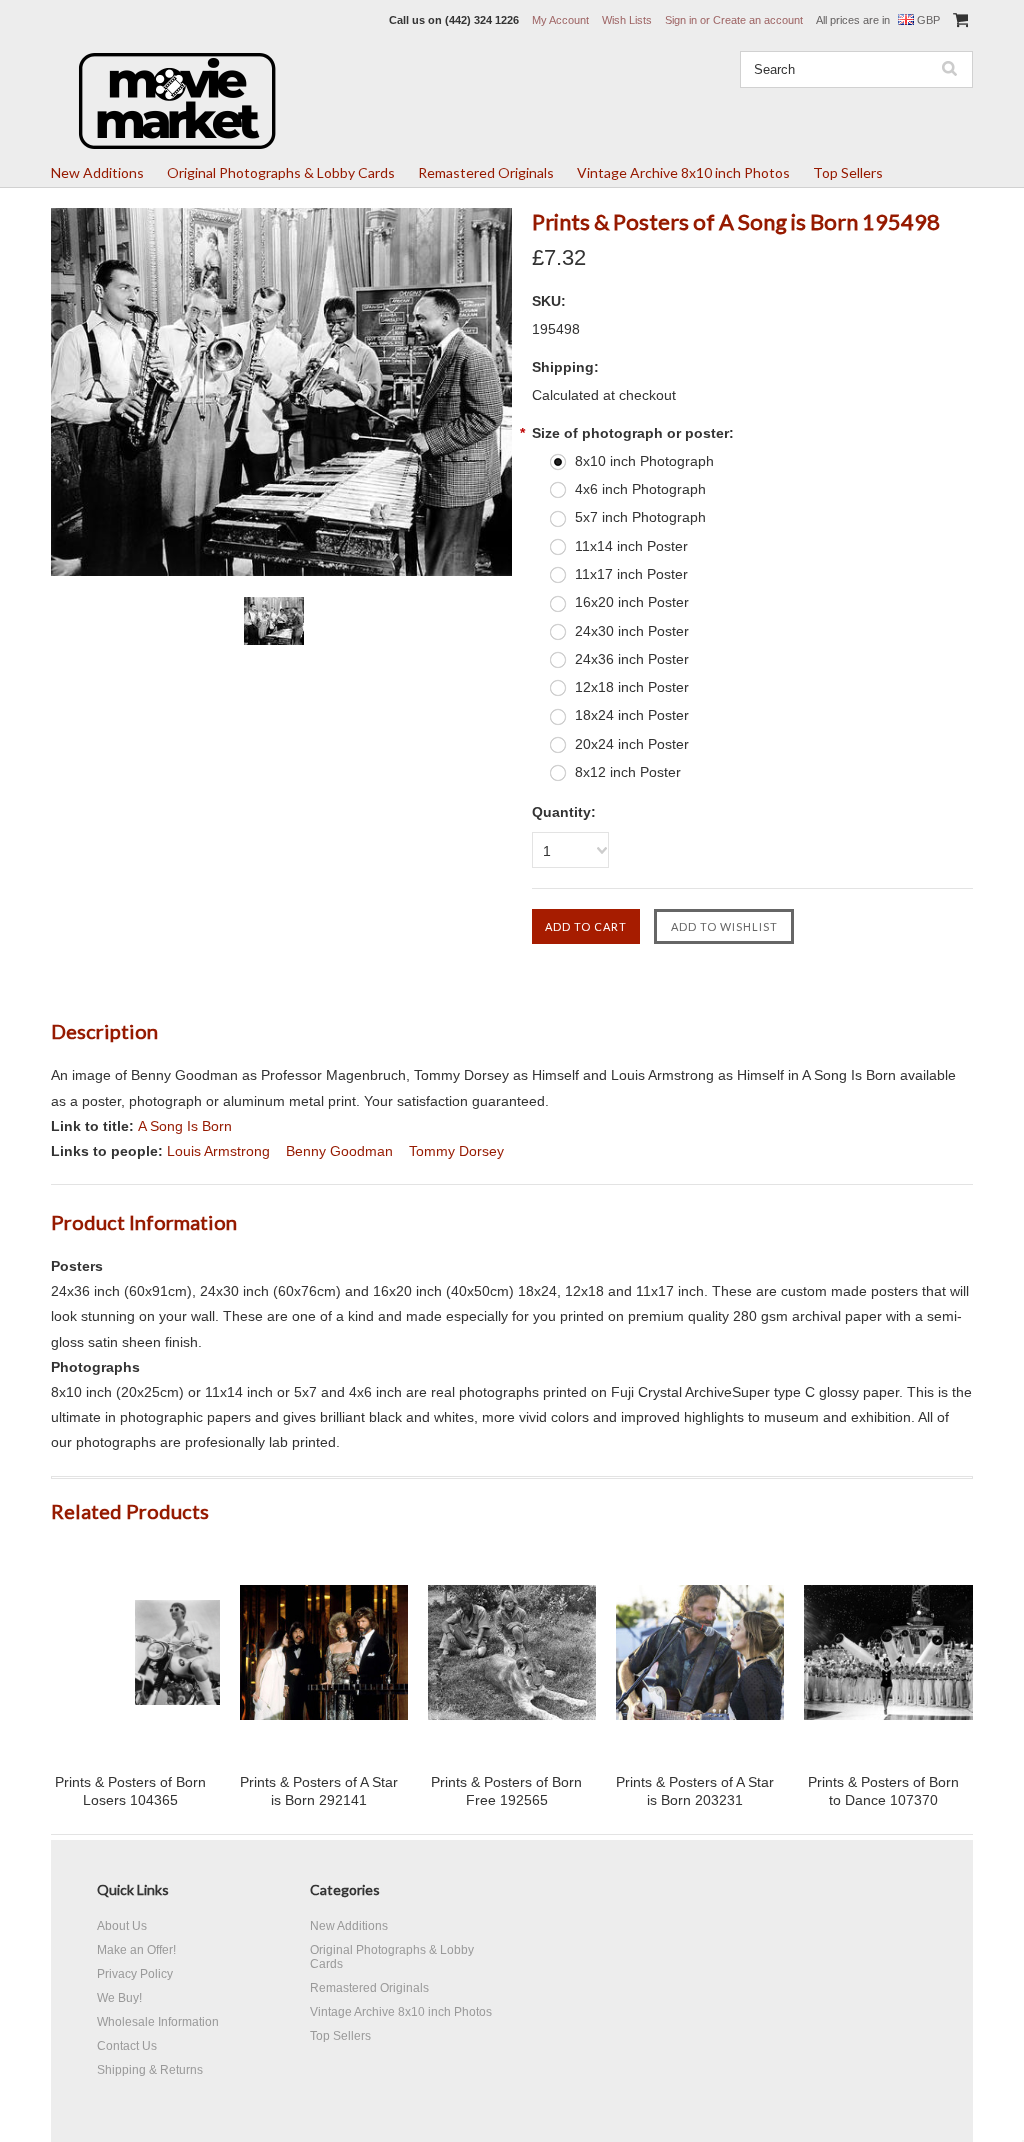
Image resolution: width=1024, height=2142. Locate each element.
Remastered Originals (486, 172)
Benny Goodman (339, 1151)
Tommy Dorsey (456, 1151)
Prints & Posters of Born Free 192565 (506, 1791)
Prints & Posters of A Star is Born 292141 (319, 1791)
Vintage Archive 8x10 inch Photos (683, 172)
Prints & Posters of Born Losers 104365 (130, 1791)
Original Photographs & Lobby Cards (281, 172)
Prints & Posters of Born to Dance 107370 (883, 1791)
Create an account (758, 20)
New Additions (97, 172)
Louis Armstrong (218, 1151)
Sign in (681, 20)
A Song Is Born (185, 1126)
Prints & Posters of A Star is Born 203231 (695, 1791)
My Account (560, 20)
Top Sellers (848, 172)
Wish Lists (627, 20)
